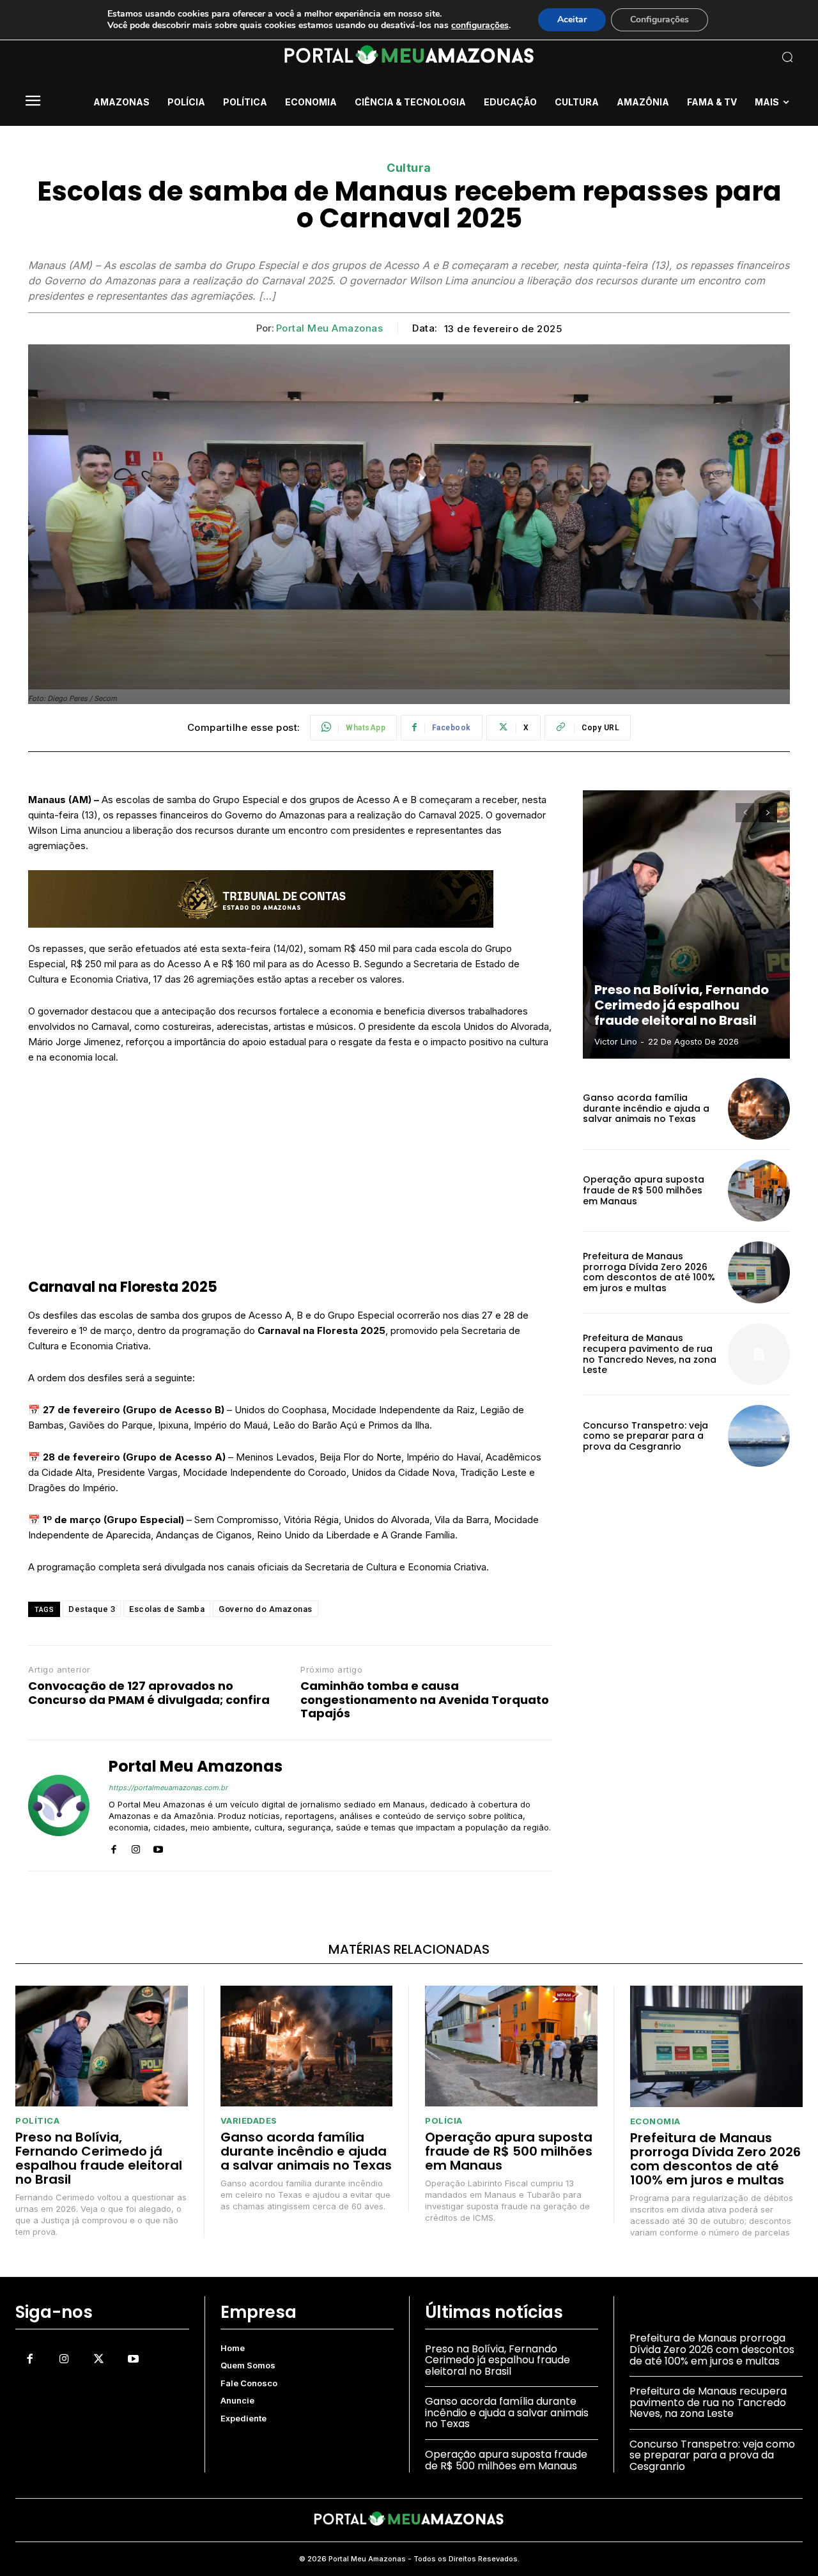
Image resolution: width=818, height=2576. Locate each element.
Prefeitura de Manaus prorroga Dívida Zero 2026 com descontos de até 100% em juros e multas (649, 1272)
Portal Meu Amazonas (330, 328)
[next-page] (768, 813)
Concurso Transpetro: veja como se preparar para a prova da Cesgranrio (645, 1436)
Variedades (249, 2121)
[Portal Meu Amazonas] (59, 1805)
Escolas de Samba (167, 1609)
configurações (480, 26)
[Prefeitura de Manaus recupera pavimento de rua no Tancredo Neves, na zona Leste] (759, 1354)
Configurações (660, 19)
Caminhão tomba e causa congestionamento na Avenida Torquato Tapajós (425, 1700)
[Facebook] (113, 1847)
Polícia (444, 2121)
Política (37, 2121)
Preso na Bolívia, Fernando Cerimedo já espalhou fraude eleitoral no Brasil (682, 1005)
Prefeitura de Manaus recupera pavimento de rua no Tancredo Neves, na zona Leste (650, 1354)
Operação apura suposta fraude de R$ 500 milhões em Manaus (644, 1190)
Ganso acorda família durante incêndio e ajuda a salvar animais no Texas (646, 1108)
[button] (716, 57)
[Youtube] (158, 1847)
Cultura (409, 168)
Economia (655, 2121)
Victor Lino (616, 1041)
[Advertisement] (290, 1171)
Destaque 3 (92, 1609)
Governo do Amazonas (266, 1609)
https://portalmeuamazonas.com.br (168, 1788)
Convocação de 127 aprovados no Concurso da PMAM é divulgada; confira (149, 1693)
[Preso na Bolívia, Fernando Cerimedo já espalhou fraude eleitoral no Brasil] (686, 924)
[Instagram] (136, 1847)
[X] (98, 2359)
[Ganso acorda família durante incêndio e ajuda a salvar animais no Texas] (759, 1109)
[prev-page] (745, 813)
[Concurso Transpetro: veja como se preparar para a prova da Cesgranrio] (759, 1436)
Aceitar (572, 19)
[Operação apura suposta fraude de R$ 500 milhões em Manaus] (759, 1191)
